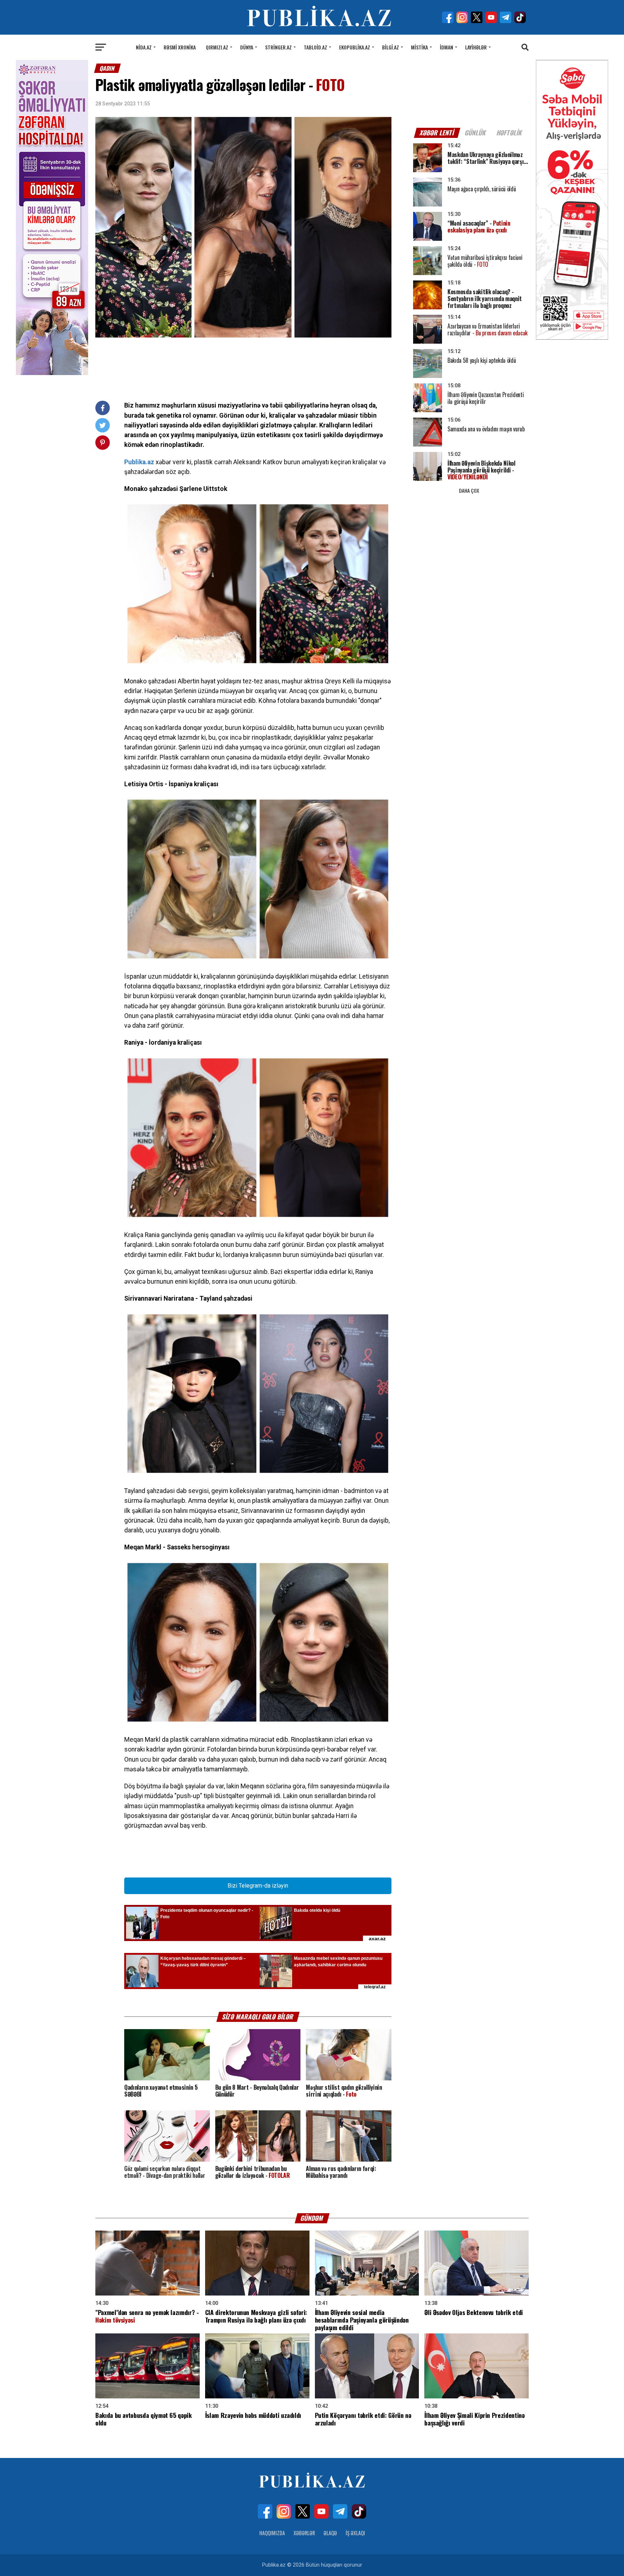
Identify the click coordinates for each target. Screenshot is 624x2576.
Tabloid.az (315, 47)
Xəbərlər (304, 2533)
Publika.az (139, 462)
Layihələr (476, 47)
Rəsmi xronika (180, 47)
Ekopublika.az (355, 47)
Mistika (419, 47)
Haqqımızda (272, 2533)
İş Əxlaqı (355, 2533)
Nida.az (144, 47)
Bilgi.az (391, 47)
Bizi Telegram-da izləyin (258, 1886)
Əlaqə (330, 2533)
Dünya (247, 47)
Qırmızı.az (217, 47)
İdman (447, 47)
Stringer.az (278, 47)
